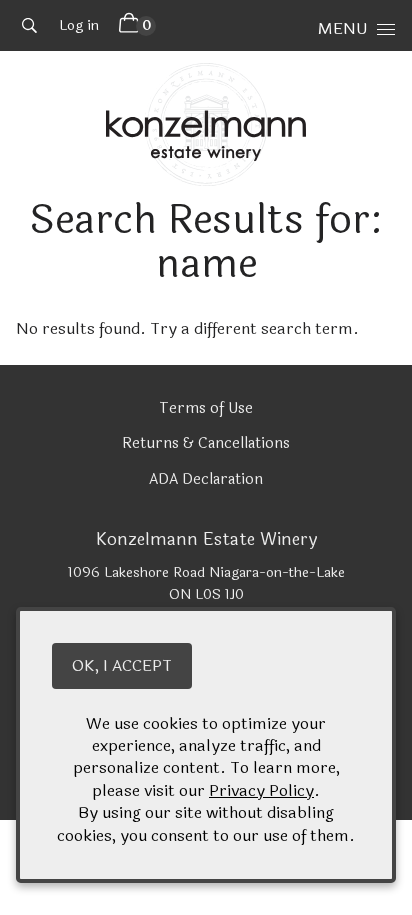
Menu (342, 28)
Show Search (29, 25)
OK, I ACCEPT (122, 665)
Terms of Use (206, 408)
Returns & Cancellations (206, 443)
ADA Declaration (206, 479)
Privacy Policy (261, 790)
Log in (79, 25)
